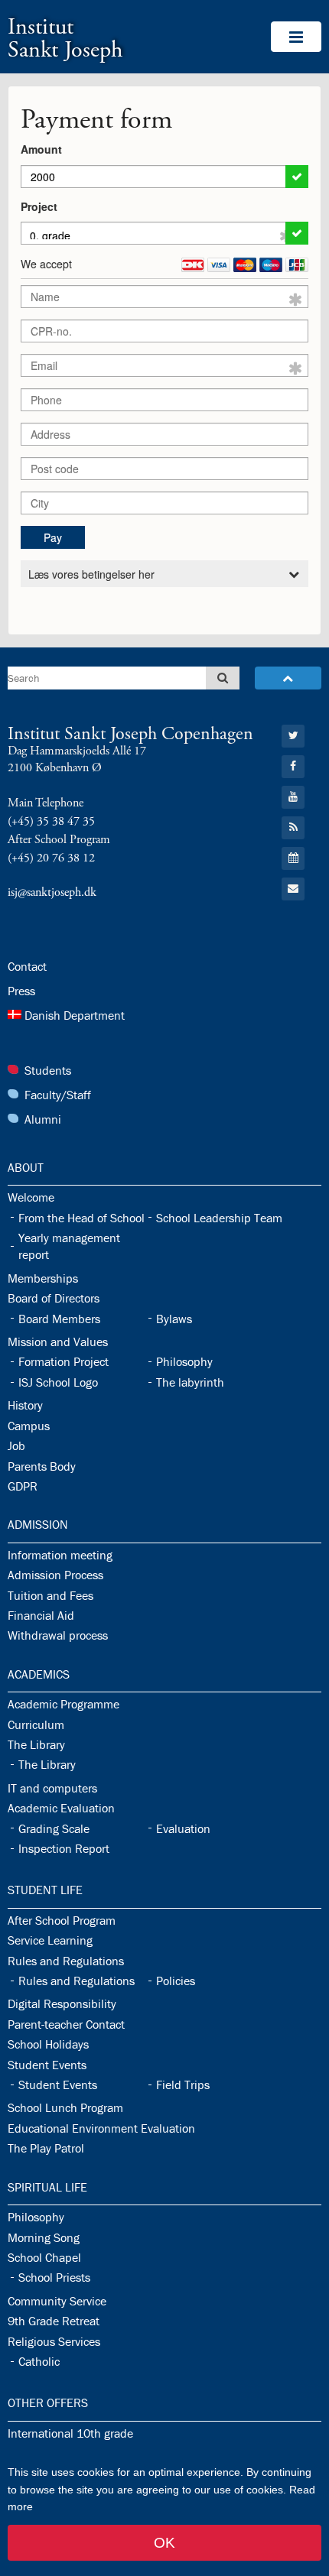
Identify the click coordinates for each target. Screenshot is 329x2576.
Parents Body (42, 1466)
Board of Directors (54, 1298)
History (25, 1405)
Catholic (39, 2361)
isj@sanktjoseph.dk (52, 892)
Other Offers (48, 2402)
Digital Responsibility (62, 2003)
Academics (39, 1674)
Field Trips (183, 2084)
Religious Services (54, 2341)
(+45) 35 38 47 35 (51, 821)
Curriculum (36, 1724)
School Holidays (48, 2044)
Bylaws (174, 1319)
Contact (27, 966)
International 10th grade (70, 2433)
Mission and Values (58, 1342)
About (26, 1167)
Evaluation (183, 1828)
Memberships (43, 1278)
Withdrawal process (58, 1635)
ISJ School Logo (58, 1382)
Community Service (57, 2301)
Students (48, 1070)
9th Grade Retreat (54, 2321)
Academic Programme (64, 1704)
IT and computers (52, 1788)
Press (21, 991)
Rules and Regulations (66, 1961)
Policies (176, 1981)
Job (16, 1445)
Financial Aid (41, 1615)
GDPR (23, 1486)
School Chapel (44, 2257)
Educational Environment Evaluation (101, 2128)
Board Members (59, 1319)
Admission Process (55, 1575)
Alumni (43, 1119)
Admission (38, 1524)
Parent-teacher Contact (66, 2024)
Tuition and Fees (50, 1595)
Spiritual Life (47, 2187)
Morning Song (44, 2237)
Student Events (47, 2065)
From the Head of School (81, 1218)
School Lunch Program (65, 2107)
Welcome (31, 1197)
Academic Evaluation (61, 1808)
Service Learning (50, 1940)
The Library (36, 1744)
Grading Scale (54, 1828)
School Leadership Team (219, 1218)
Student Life (45, 1890)
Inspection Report (64, 1848)
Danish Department (75, 1015)
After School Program (62, 1920)
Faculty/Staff (58, 1095)
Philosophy (184, 1361)
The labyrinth (190, 1382)
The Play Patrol (46, 2148)
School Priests (54, 2277)
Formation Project (64, 1361)
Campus (29, 1426)
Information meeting (60, 1555)
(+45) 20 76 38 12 (51, 858)
